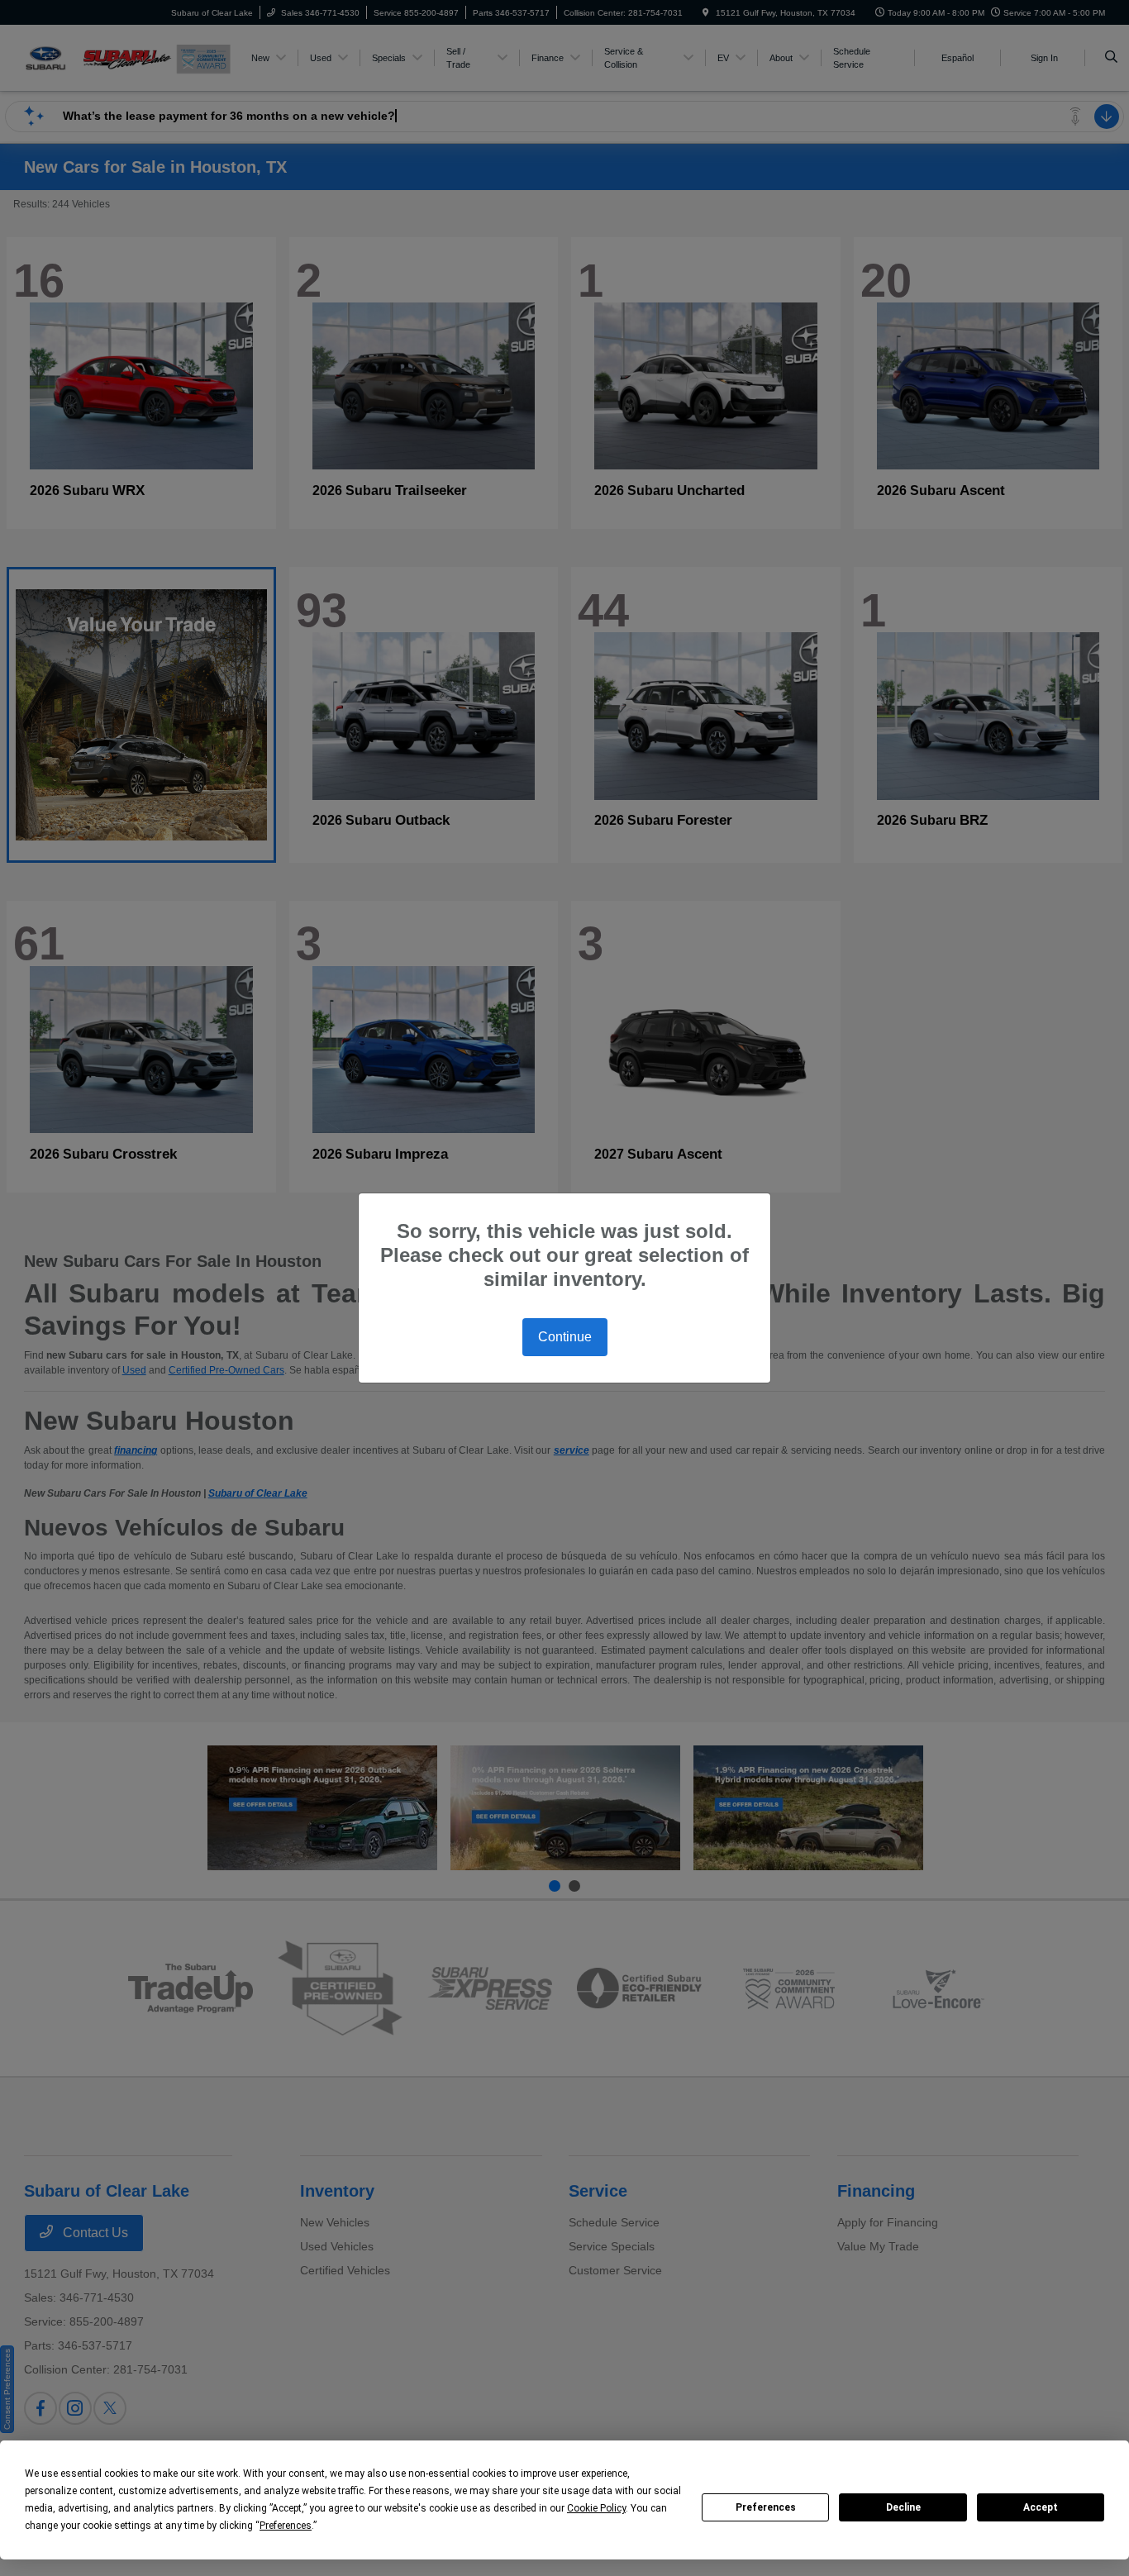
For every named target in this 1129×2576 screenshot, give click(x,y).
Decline (903, 2507)
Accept (1041, 2507)
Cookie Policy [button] (596, 2508)
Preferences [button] (286, 2526)
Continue (565, 1337)
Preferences (766, 2507)
